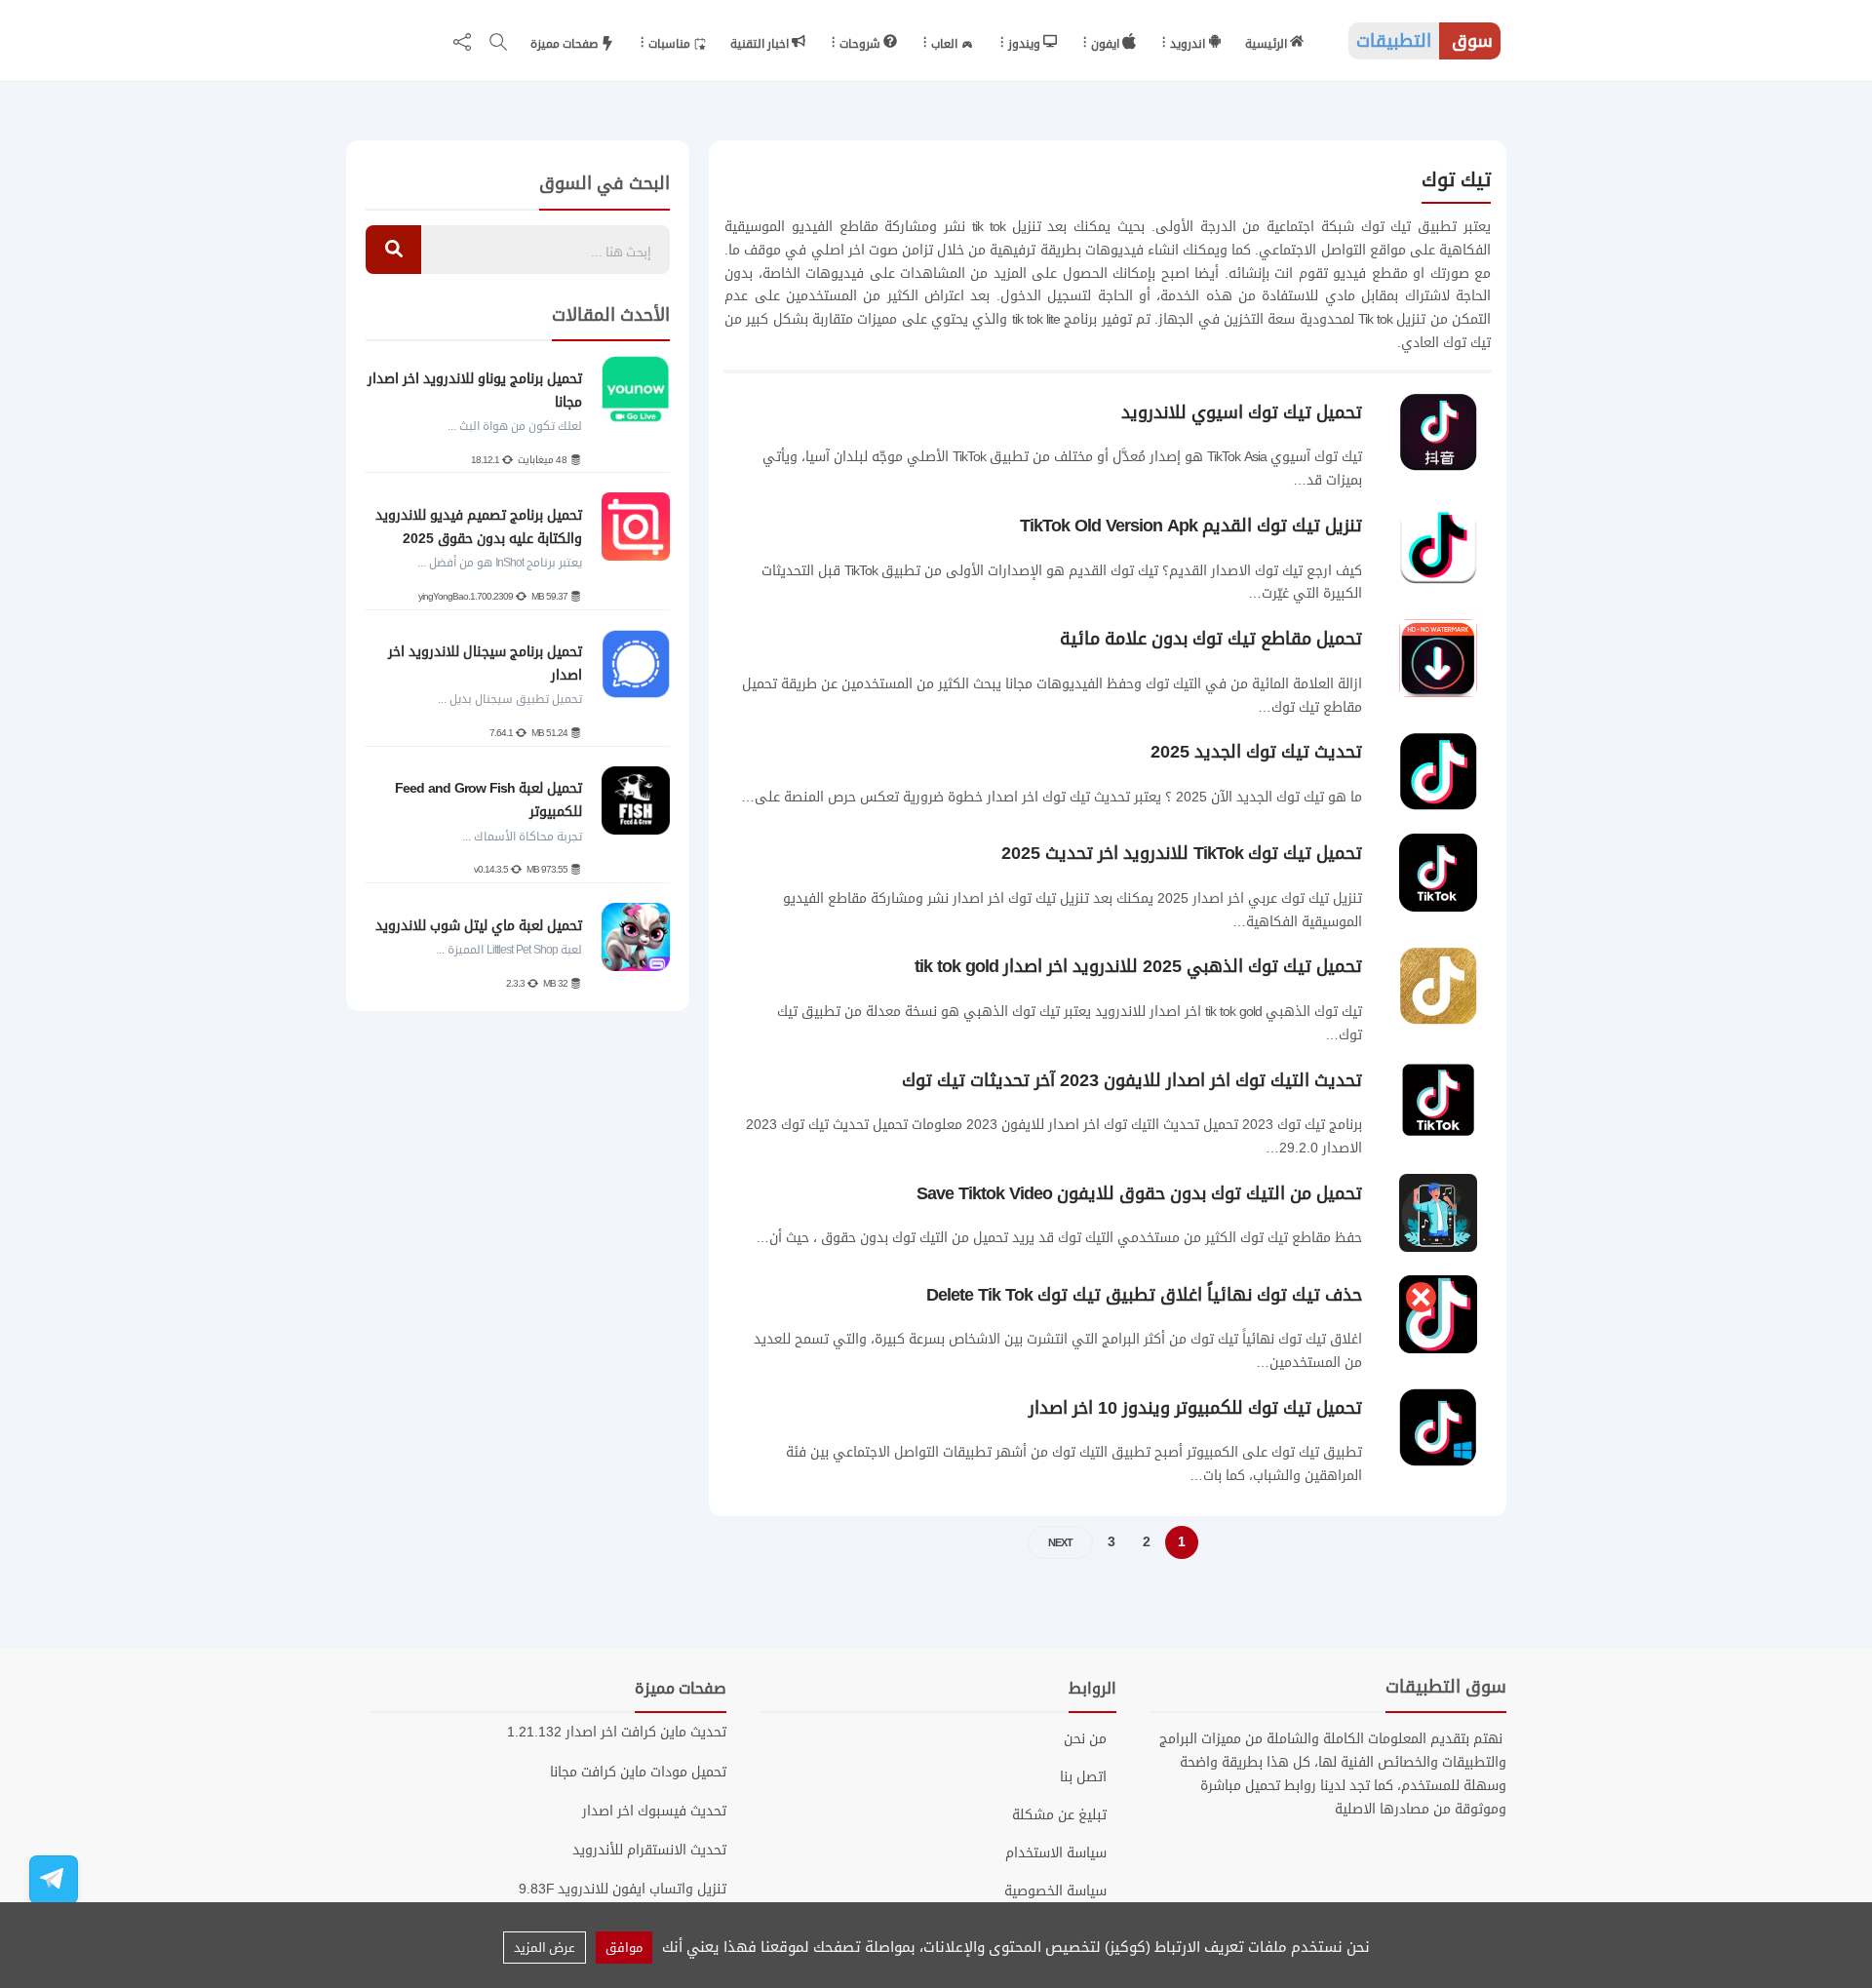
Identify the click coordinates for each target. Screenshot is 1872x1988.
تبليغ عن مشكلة (1059, 1815)
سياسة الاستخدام (1056, 1853)
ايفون (1107, 44)
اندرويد (1189, 44)
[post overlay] (1434, 483)
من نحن (1085, 1739)
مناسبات (671, 44)
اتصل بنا (1083, 1777)
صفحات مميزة (565, 44)
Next (1060, 1543)
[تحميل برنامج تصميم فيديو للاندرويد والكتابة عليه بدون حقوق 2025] (636, 526)
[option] (517, 675)
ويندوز (1026, 44)
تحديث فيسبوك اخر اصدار (654, 1811)
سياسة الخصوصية (1055, 1891)
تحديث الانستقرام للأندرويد (649, 1850)
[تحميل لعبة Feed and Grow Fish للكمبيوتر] (636, 800)
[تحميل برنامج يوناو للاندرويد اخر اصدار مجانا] (636, 390)
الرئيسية (1267, 44)
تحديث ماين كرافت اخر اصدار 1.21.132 (617, 1732)
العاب (946, 44)
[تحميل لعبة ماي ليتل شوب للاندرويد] (636, 937)
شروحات (861, 44)
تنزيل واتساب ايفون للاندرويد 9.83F (623, 1889)
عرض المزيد (545, 1948)
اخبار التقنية (761, 44)
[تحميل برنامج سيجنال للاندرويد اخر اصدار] (636, 664)
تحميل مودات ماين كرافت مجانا (638, 1772)
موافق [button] (624, 1948)
